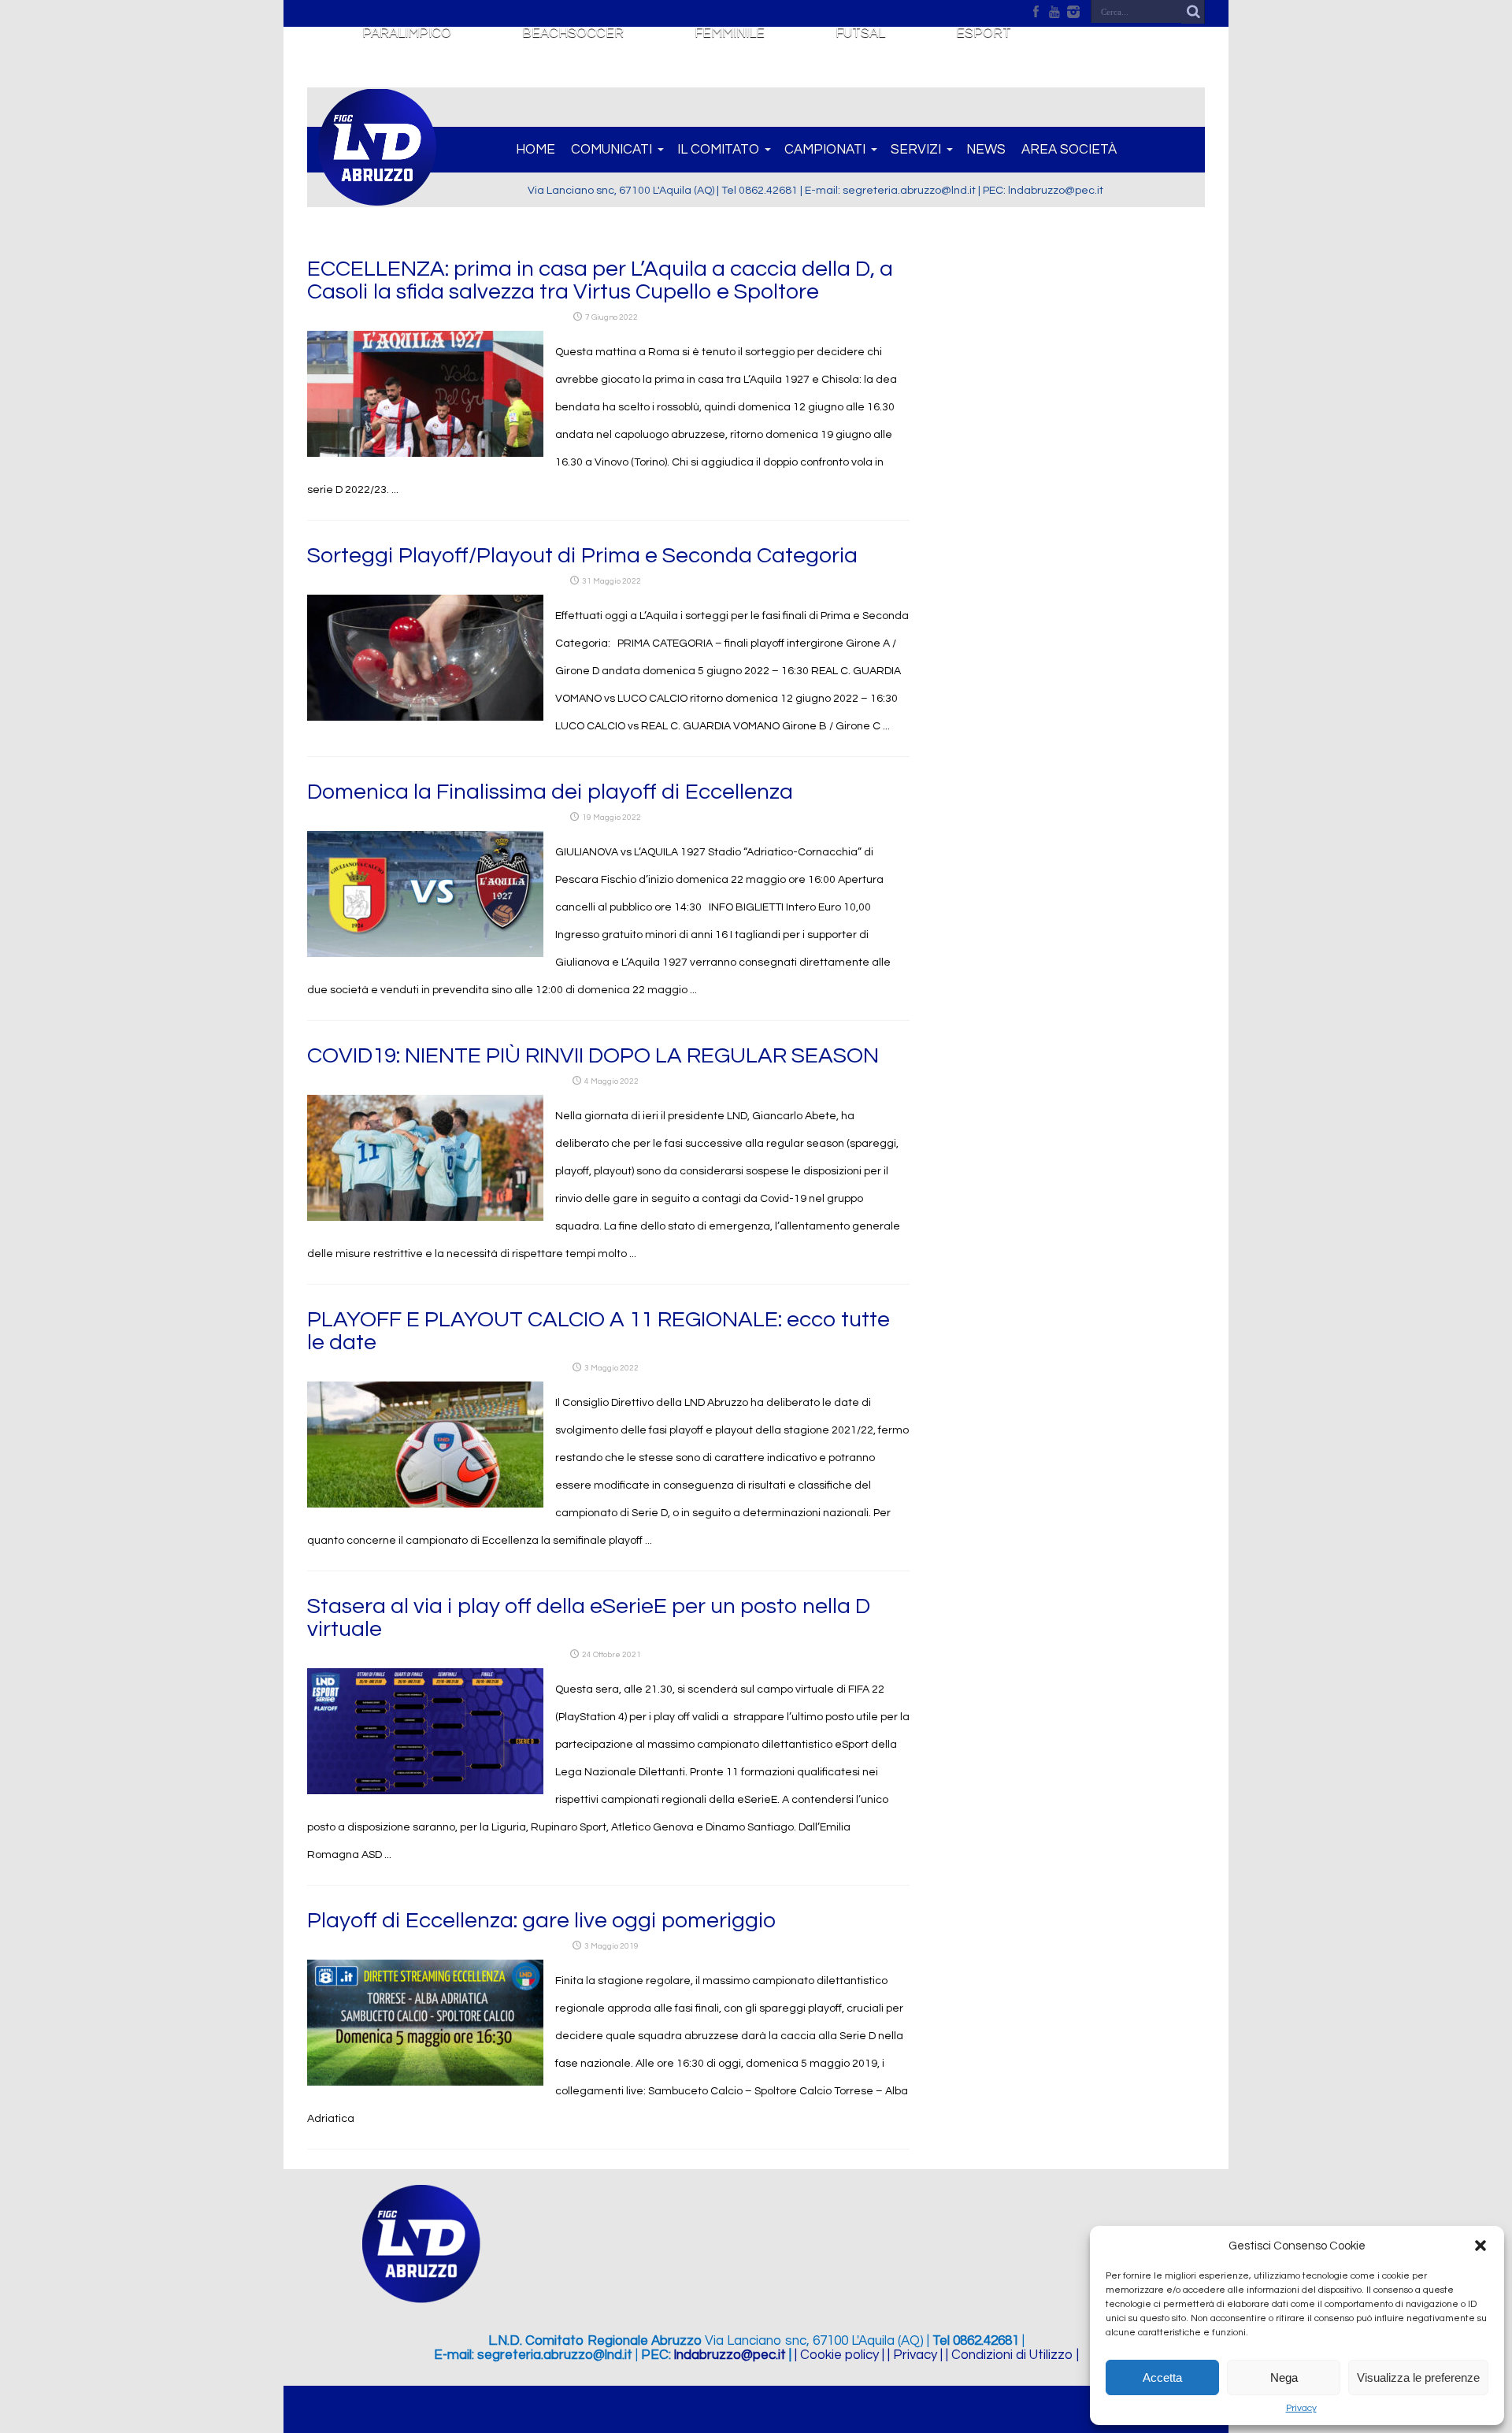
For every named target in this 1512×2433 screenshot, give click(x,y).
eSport (984, 33)
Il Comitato (718, 150)
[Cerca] (1193, 12)
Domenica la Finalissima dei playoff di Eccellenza (550, 792)
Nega (1284, 2377)
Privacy (1301, 2408)
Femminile (730, 33)
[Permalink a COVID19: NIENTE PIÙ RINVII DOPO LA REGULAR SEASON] (425, 1218)
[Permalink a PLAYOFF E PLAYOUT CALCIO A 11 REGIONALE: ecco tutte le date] (425, 1504)
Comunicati (611, 150)
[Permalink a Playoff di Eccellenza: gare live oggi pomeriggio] (425, 2083)
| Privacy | (915, 2355)
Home (535, 150)
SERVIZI (916, 150)
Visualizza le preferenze (1418, 2377)
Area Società (1069, 150)
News (986, 150)
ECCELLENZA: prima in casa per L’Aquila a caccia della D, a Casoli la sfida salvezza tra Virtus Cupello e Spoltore (600, 280)
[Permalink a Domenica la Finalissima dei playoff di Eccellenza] (425, 954)
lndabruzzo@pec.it (730, 2355)
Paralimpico (407, 33)
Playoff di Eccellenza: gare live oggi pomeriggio (541, 1921)
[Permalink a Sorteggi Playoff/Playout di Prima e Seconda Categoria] (425, 718)
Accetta (1162, 2377)
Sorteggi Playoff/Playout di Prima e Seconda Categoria (582, 556)
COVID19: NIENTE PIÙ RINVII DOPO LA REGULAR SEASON (593, 1056)
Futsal (860, 33)
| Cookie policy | (839, 2355)
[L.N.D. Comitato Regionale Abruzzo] (377, 197)
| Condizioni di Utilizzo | (1012, 2355)
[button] (1480, 2246)
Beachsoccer (573, 33)
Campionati (825, 150)
